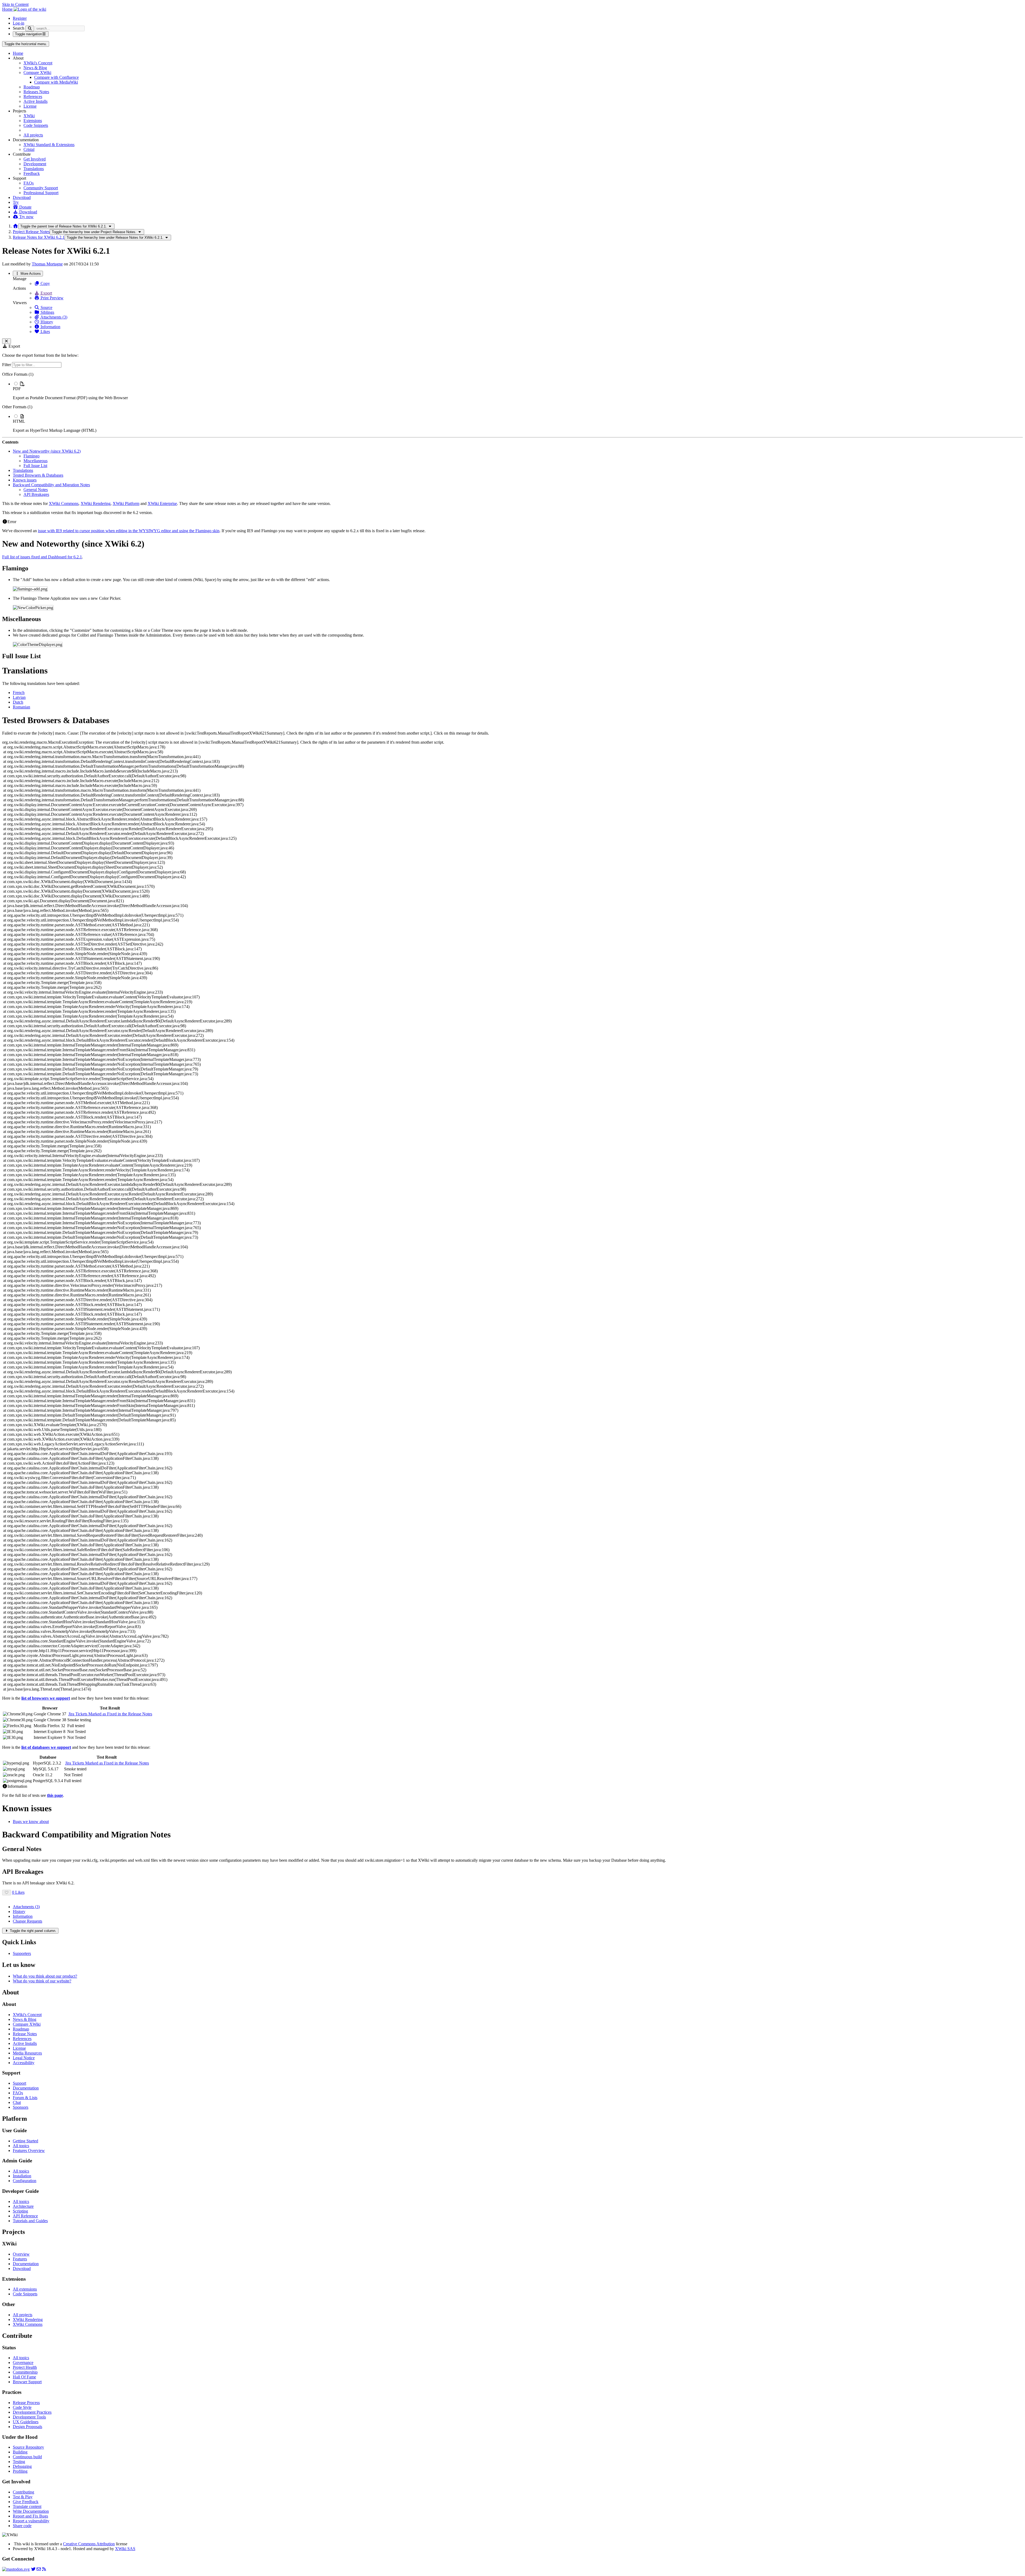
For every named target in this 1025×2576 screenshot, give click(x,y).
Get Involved (35, 159)
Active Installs (36, 101)
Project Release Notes (31, 232)
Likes (45, 332)
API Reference (25, 2216)
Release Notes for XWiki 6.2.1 (39, 237)
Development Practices (32, 2412)
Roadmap (32, 87)
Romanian (21, 707)
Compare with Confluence (56, 77)
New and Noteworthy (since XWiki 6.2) (47, 451)
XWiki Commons (64, 503)
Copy (45, 283)
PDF (17, 389)
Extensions (33, 121)
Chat (17, 2102)
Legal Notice (24, 2058)
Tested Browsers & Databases (38, 475)
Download (22, 197)
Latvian (19, 697)
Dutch (18, 702)
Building (20, 2452)
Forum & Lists (25, 2098)
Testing (19, 2462)
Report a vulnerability (31, 2521)
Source (46, 307)
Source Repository (28, 2447)
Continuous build (27, 2457)
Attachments (26, 1907)
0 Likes (18, 1892)
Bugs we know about (31, 1822)
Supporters (22, 1953)
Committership (25, 2372)
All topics (21, 2146)
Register (20, 18)
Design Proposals (27, 2427)
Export (46, 293)
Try (16, 202)
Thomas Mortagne (47, 264)
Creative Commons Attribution (89, 2544)
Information (50, 327)
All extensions (25, 2289)
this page (55, 1795)
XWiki (29, 116)
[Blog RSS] (44, 2569)
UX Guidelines (26, 2422)
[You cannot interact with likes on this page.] (7, 1893)
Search (19, 28)
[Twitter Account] (33, 2569)
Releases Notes (36, 92)
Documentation (26, 2088)
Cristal (29, 149)
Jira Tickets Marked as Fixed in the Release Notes (110, 1714)
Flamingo (31, 456)
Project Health (25, 2367)
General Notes (36, 490)
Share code (22, 2526)
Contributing (23, 2492)
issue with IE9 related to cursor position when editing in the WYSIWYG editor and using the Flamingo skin (129, 531)
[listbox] (512, 402)
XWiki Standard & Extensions (49, 145)
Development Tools (29, 2417)
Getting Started (25, 2141)
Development (35, 164)
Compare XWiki (37, 72)
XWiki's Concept (38, 63)
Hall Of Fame (24, 2377)
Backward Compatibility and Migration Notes (51, 485)
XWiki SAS (125, 2549)
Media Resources (27, 2053)
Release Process (26, 2403)
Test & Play (23, 2497)
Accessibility (24, 2063)
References (33, 97)
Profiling (20, 2471)
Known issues (25, 480)
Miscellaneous (36, 461)
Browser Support (27, 2382)
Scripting (20, 2211)
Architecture (23, 2206)
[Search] (30, 28)
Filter (7, 365)
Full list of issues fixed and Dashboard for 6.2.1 (42, 557)
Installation (22, 2176)
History (46, 322)
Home (18, 53)
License (30, 106)
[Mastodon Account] (16, 2569)
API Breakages (36, 494)
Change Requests (27, 1921)
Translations (34, 169)
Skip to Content (15, 4)
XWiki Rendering (96, 503)
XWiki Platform (126, 503)
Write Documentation (31, 2511)
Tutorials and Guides (30, 2221)
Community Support (41, 188)
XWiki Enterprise (162, 503)
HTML (19, 421)
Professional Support (41, 193)
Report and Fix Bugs (30, 2516)
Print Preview (52, 298)
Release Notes (25, 2034)
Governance (23, 2363)
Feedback (32, 173)
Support (19, 2083)
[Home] (15, 226)
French (19, 693)
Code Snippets (36, 125)
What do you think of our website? (42, 1981)
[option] (518, 391)
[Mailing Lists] (39, 2569)
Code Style (22, 2407)
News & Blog (35, 68)
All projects (33, 135)
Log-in (19, 23)
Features (20, 2259)
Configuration (25, 2181)
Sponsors (21, 2107)
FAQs (29, 183)
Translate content (27, 2506)
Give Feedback (26, 2502)
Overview (21, 2254)
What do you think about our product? (45, 1976)
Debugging (22, 2466)
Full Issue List (35, 466)
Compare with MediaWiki (56, 82)
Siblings (47, 312)
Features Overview (29, 2150)
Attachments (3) (53, 317)
